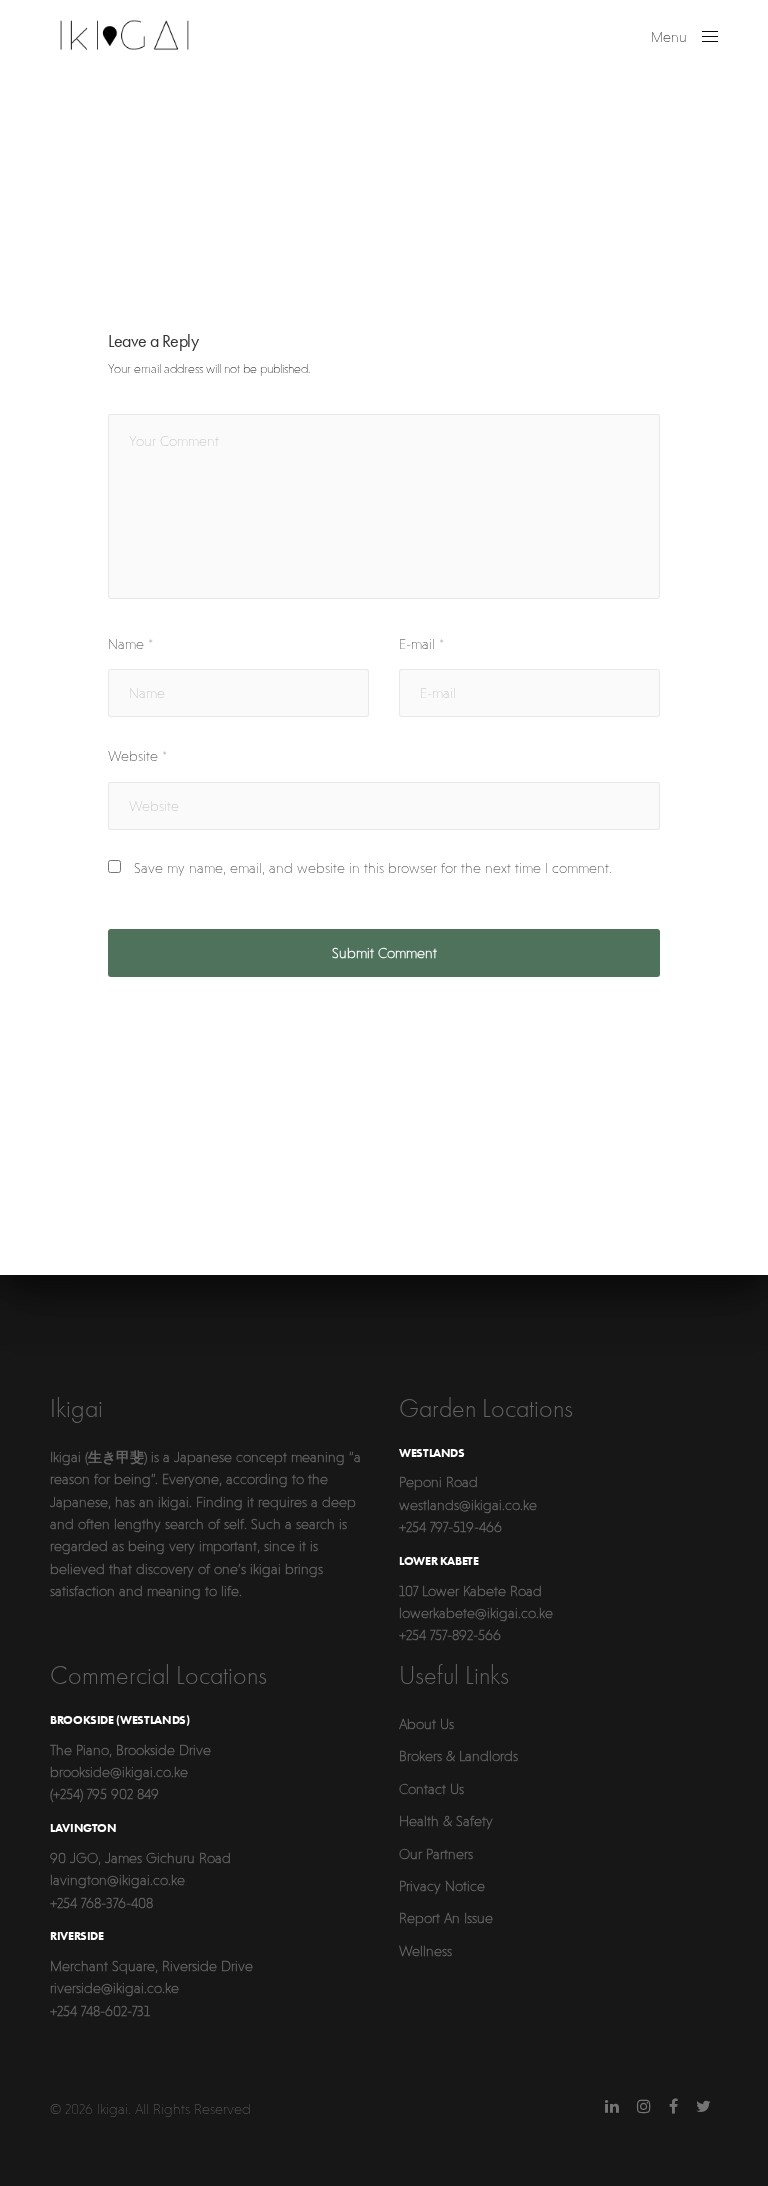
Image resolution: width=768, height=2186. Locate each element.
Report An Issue (446, 1918)
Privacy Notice (442, 1886)
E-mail (421, 644)
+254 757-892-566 (450, 1635)
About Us (426, 1724)
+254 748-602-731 (100, 2011)
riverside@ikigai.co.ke (114, 1988)
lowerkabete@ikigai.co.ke (476, 1613)
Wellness (425, 1951)
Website (137, 756)
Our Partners (436, 1854)
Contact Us (431, 1789)
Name (130, 644)
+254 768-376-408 (101, 1903)
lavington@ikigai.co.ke (117, 1880)
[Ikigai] (124, 35)
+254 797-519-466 (450, 1527)
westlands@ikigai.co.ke (468, 1505)
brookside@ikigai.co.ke (119, 1772)
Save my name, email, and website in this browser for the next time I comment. (373, 868)
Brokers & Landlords (458, 1756)
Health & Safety (446, 1821)
